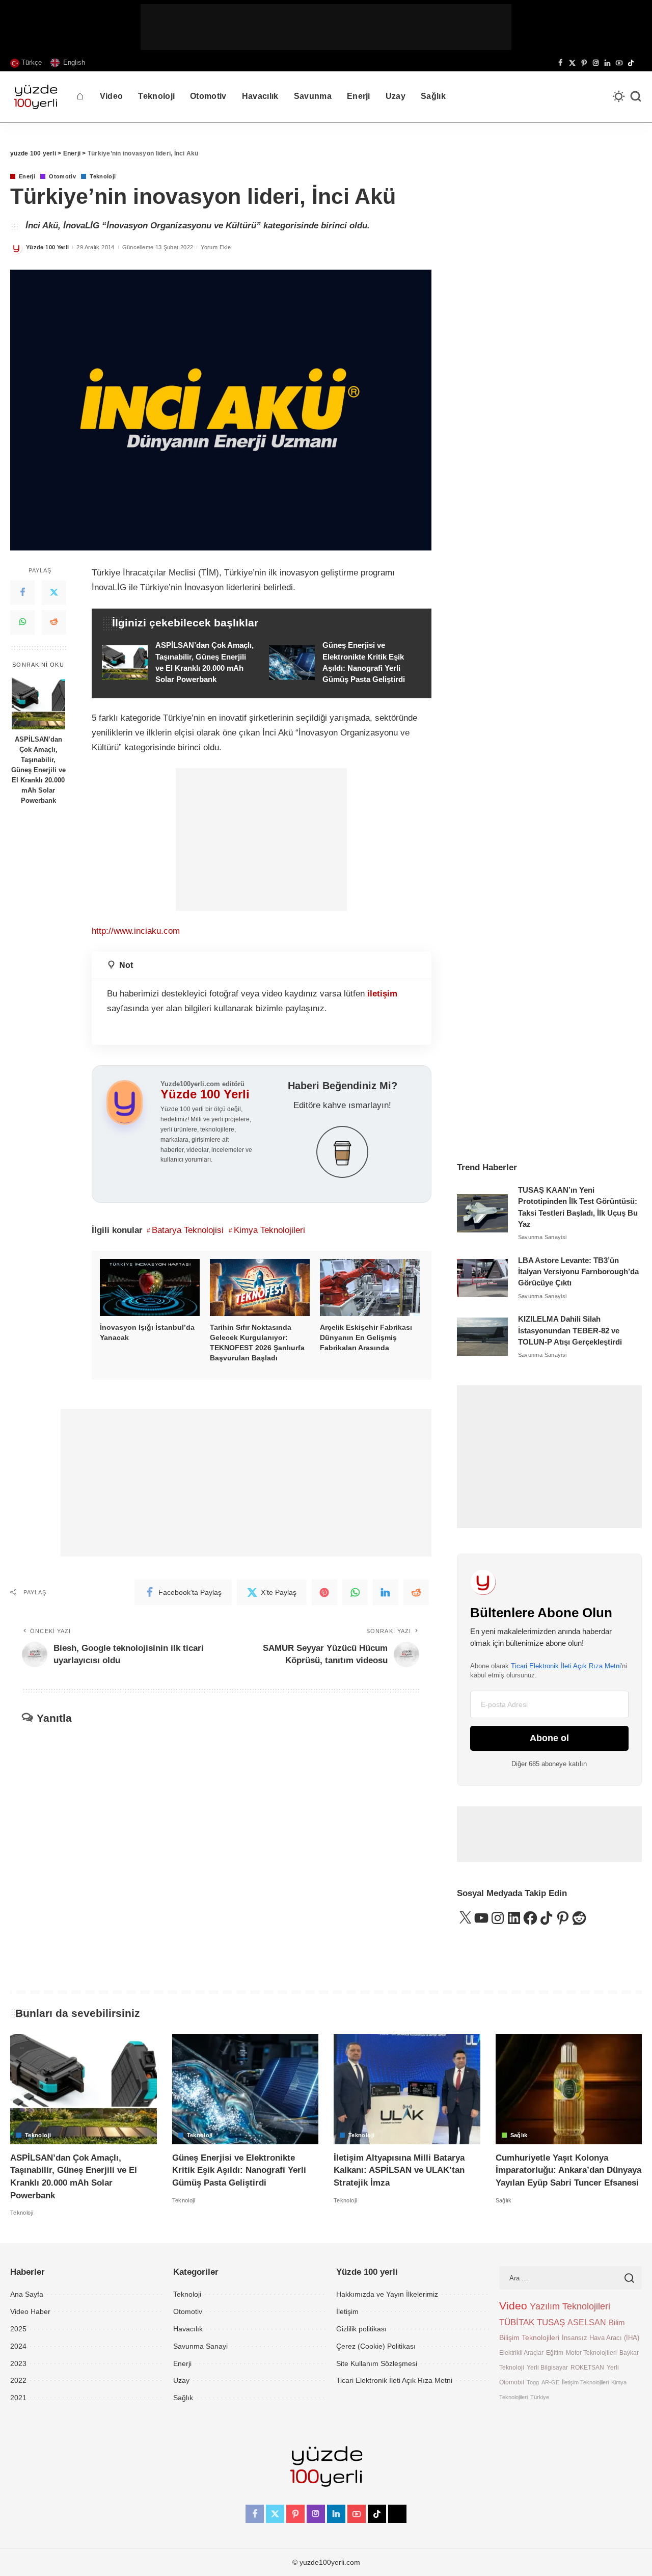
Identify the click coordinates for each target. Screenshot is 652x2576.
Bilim (617, 2322)
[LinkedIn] (607, 63)
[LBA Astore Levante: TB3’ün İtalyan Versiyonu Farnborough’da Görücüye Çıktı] (482, 1278)
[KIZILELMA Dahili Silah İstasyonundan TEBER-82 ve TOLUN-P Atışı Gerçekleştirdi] (482, 1337)
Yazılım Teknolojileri (570, 2306)
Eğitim (555, 2352)
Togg (533, 2382)
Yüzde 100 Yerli (47, 247)
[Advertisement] (326, 27)
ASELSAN (587, 2322)
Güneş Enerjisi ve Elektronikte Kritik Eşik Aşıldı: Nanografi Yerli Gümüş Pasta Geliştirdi (239, 2170)
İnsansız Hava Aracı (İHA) (601, 2338)
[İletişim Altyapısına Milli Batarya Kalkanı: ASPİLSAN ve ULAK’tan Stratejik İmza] (407, 2089)
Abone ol (549, 1738)
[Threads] (639, 63)
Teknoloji (103, 177)
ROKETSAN (587, 2367)
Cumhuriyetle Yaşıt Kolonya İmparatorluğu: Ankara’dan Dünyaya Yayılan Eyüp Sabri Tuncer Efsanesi (568, 2170)
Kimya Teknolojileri (269, 1230)
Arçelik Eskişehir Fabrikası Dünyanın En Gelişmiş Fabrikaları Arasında (366, 1337)
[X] (572, 63)
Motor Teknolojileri (591, 2352)
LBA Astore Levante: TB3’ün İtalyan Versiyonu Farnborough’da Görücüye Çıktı (578, 1272)
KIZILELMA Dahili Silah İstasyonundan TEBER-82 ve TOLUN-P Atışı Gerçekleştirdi (570, 1331)
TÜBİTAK (517, 2322)
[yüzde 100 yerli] (36, 97)
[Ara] (636, 97)
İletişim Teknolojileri (585, 2382)
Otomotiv (62, 177)
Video (513, 2306)
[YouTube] (619, 63)
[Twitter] (54, 593)
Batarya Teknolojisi (188, 1230)
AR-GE (550, 2382)
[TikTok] (631, 63)
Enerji (27, 177)
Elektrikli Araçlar (521, 2352)
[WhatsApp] (22, 622)
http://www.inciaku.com (136, 931)
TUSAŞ (551, 2322)
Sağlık (519, 2135)
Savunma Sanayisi (542, 1237)
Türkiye (540, 2397)
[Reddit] (54, 622)
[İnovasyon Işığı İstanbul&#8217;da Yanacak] (150, 1287)
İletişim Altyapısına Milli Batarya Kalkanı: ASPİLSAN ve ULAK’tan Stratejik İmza (399, 2170)
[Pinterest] (584, 63)
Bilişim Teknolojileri (529, 2337)
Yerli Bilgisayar (547, 2367)
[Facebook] (561, 63)
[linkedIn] (386, 1592)
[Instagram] (596, 63)
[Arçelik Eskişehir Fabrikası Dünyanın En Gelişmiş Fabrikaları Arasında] (370, 1287)
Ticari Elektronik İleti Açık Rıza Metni (566, 1666)
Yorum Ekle (216, 247)
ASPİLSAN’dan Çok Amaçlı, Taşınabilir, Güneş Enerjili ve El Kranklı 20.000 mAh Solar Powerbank (38, 770)
